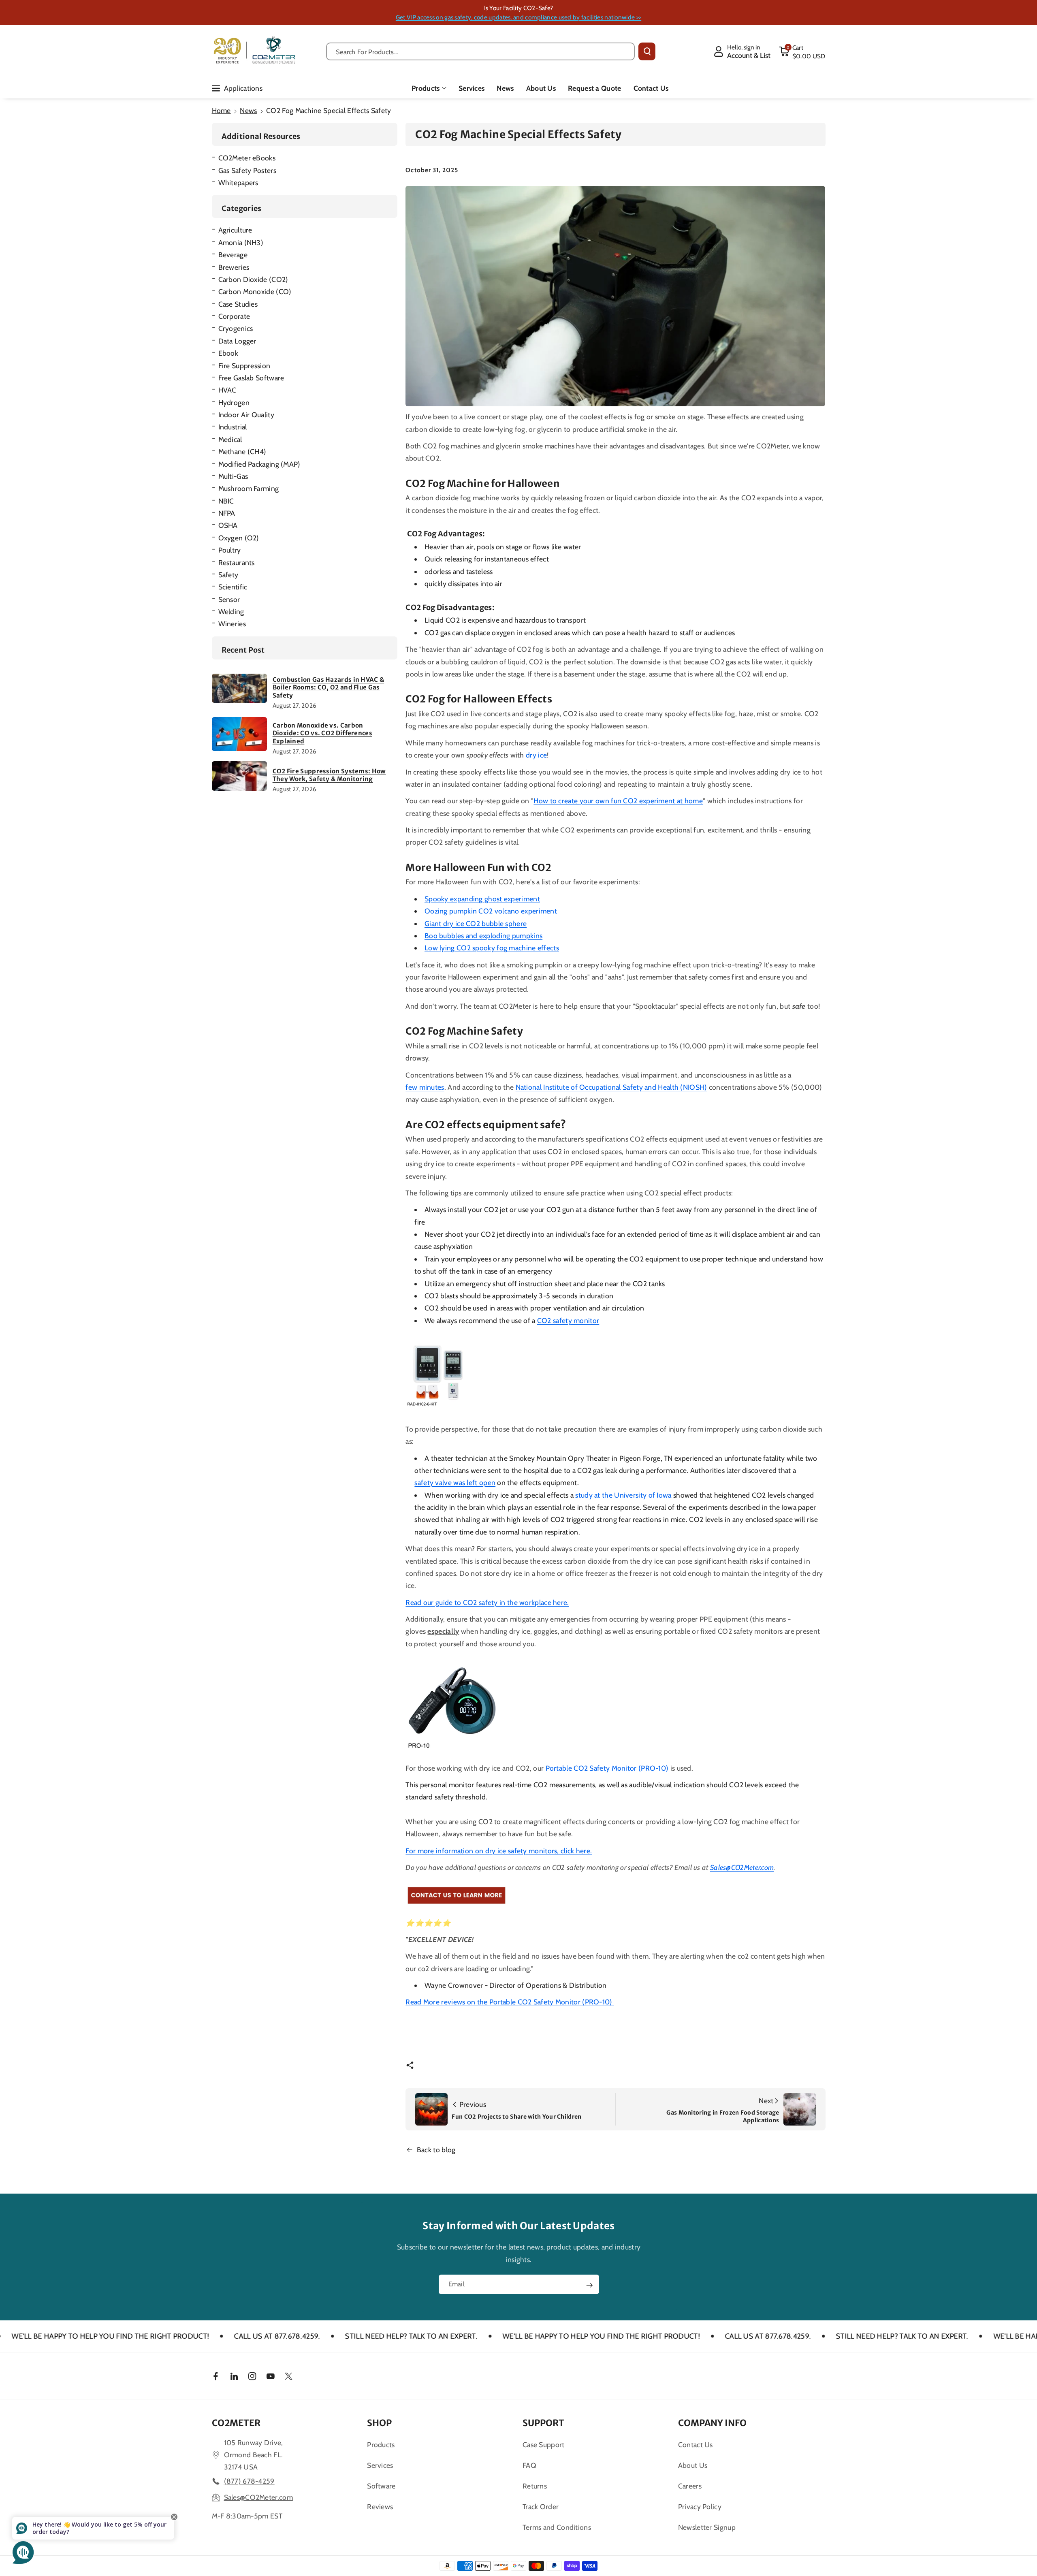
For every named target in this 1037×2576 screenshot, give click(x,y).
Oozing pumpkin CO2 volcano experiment (491, 911)
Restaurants (237, 562)
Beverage (233, 255)
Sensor (229, 599)
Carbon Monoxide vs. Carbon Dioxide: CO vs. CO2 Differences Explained (322, 733)
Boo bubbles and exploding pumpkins (483, 936)
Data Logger (237, 341)
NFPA (227, 513)
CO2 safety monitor (568, 1320)
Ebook (228, 353)
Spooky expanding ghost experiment (482, 899)
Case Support (544, 2445)
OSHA (228, 525)
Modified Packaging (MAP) (259, 464)
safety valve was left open (455, 1482)
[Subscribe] (589, 2285)
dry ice (536, 755)
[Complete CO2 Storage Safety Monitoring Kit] (438, 1379)
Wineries (232, 624)
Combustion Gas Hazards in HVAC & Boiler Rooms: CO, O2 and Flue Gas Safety (329, 687)
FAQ (529, 2465)
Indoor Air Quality (246, 415)
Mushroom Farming (249, 488)
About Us (693, 2465)
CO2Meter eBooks (247, 158)
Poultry (230, 550)
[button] (802, 51)
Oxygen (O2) (239, 538)
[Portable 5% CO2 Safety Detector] (457, 1895)
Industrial (233, 427)
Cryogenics (236, 328)
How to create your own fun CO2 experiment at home (618, 801)
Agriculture (235, 230)
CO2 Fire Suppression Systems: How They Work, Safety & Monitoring (329, 775)
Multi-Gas (233, 476)
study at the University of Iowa (623, 1495)
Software (381, 2486)
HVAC (227, 390)
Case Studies (238, 304)
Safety (228, 575)
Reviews (380, 2507)
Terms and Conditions (557, 2527)
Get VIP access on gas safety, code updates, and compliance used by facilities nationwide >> (518, 17)
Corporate (234, 316)
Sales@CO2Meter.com (742, 1867)
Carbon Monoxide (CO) (255, 291)
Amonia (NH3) (241, 242)
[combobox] (481, 51)
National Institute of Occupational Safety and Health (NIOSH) (611, 1087)
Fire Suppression (244, 366)
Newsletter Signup (707, 2527)
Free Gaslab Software (251, 378)
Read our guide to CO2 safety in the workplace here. (487, 1602)
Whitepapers (238, 182)
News (248, 110)
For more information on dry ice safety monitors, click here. (499, 1851)
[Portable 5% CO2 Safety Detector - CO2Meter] (454, 1706)
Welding (231, 611)
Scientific (233, 587)
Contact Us (696, 2445)
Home (221, 110)
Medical (230, 439)
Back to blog (436, 2150)
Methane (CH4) (242, 451)
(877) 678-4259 (249, 2481)
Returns (535, 2486)
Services (380, 2465)
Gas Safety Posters (247, 170)
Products (426, 88)
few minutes (425, 1087)
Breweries (234, 267)
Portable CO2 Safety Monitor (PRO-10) (607, 1768)
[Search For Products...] (647, 51)
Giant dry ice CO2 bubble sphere (476, 923)
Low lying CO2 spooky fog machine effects (492, 948)
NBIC (226, 501)
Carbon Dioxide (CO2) (253, 279)
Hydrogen (234, 402)
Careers (690, 2486)
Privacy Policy (700, 2507)
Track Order (541, 2507)
